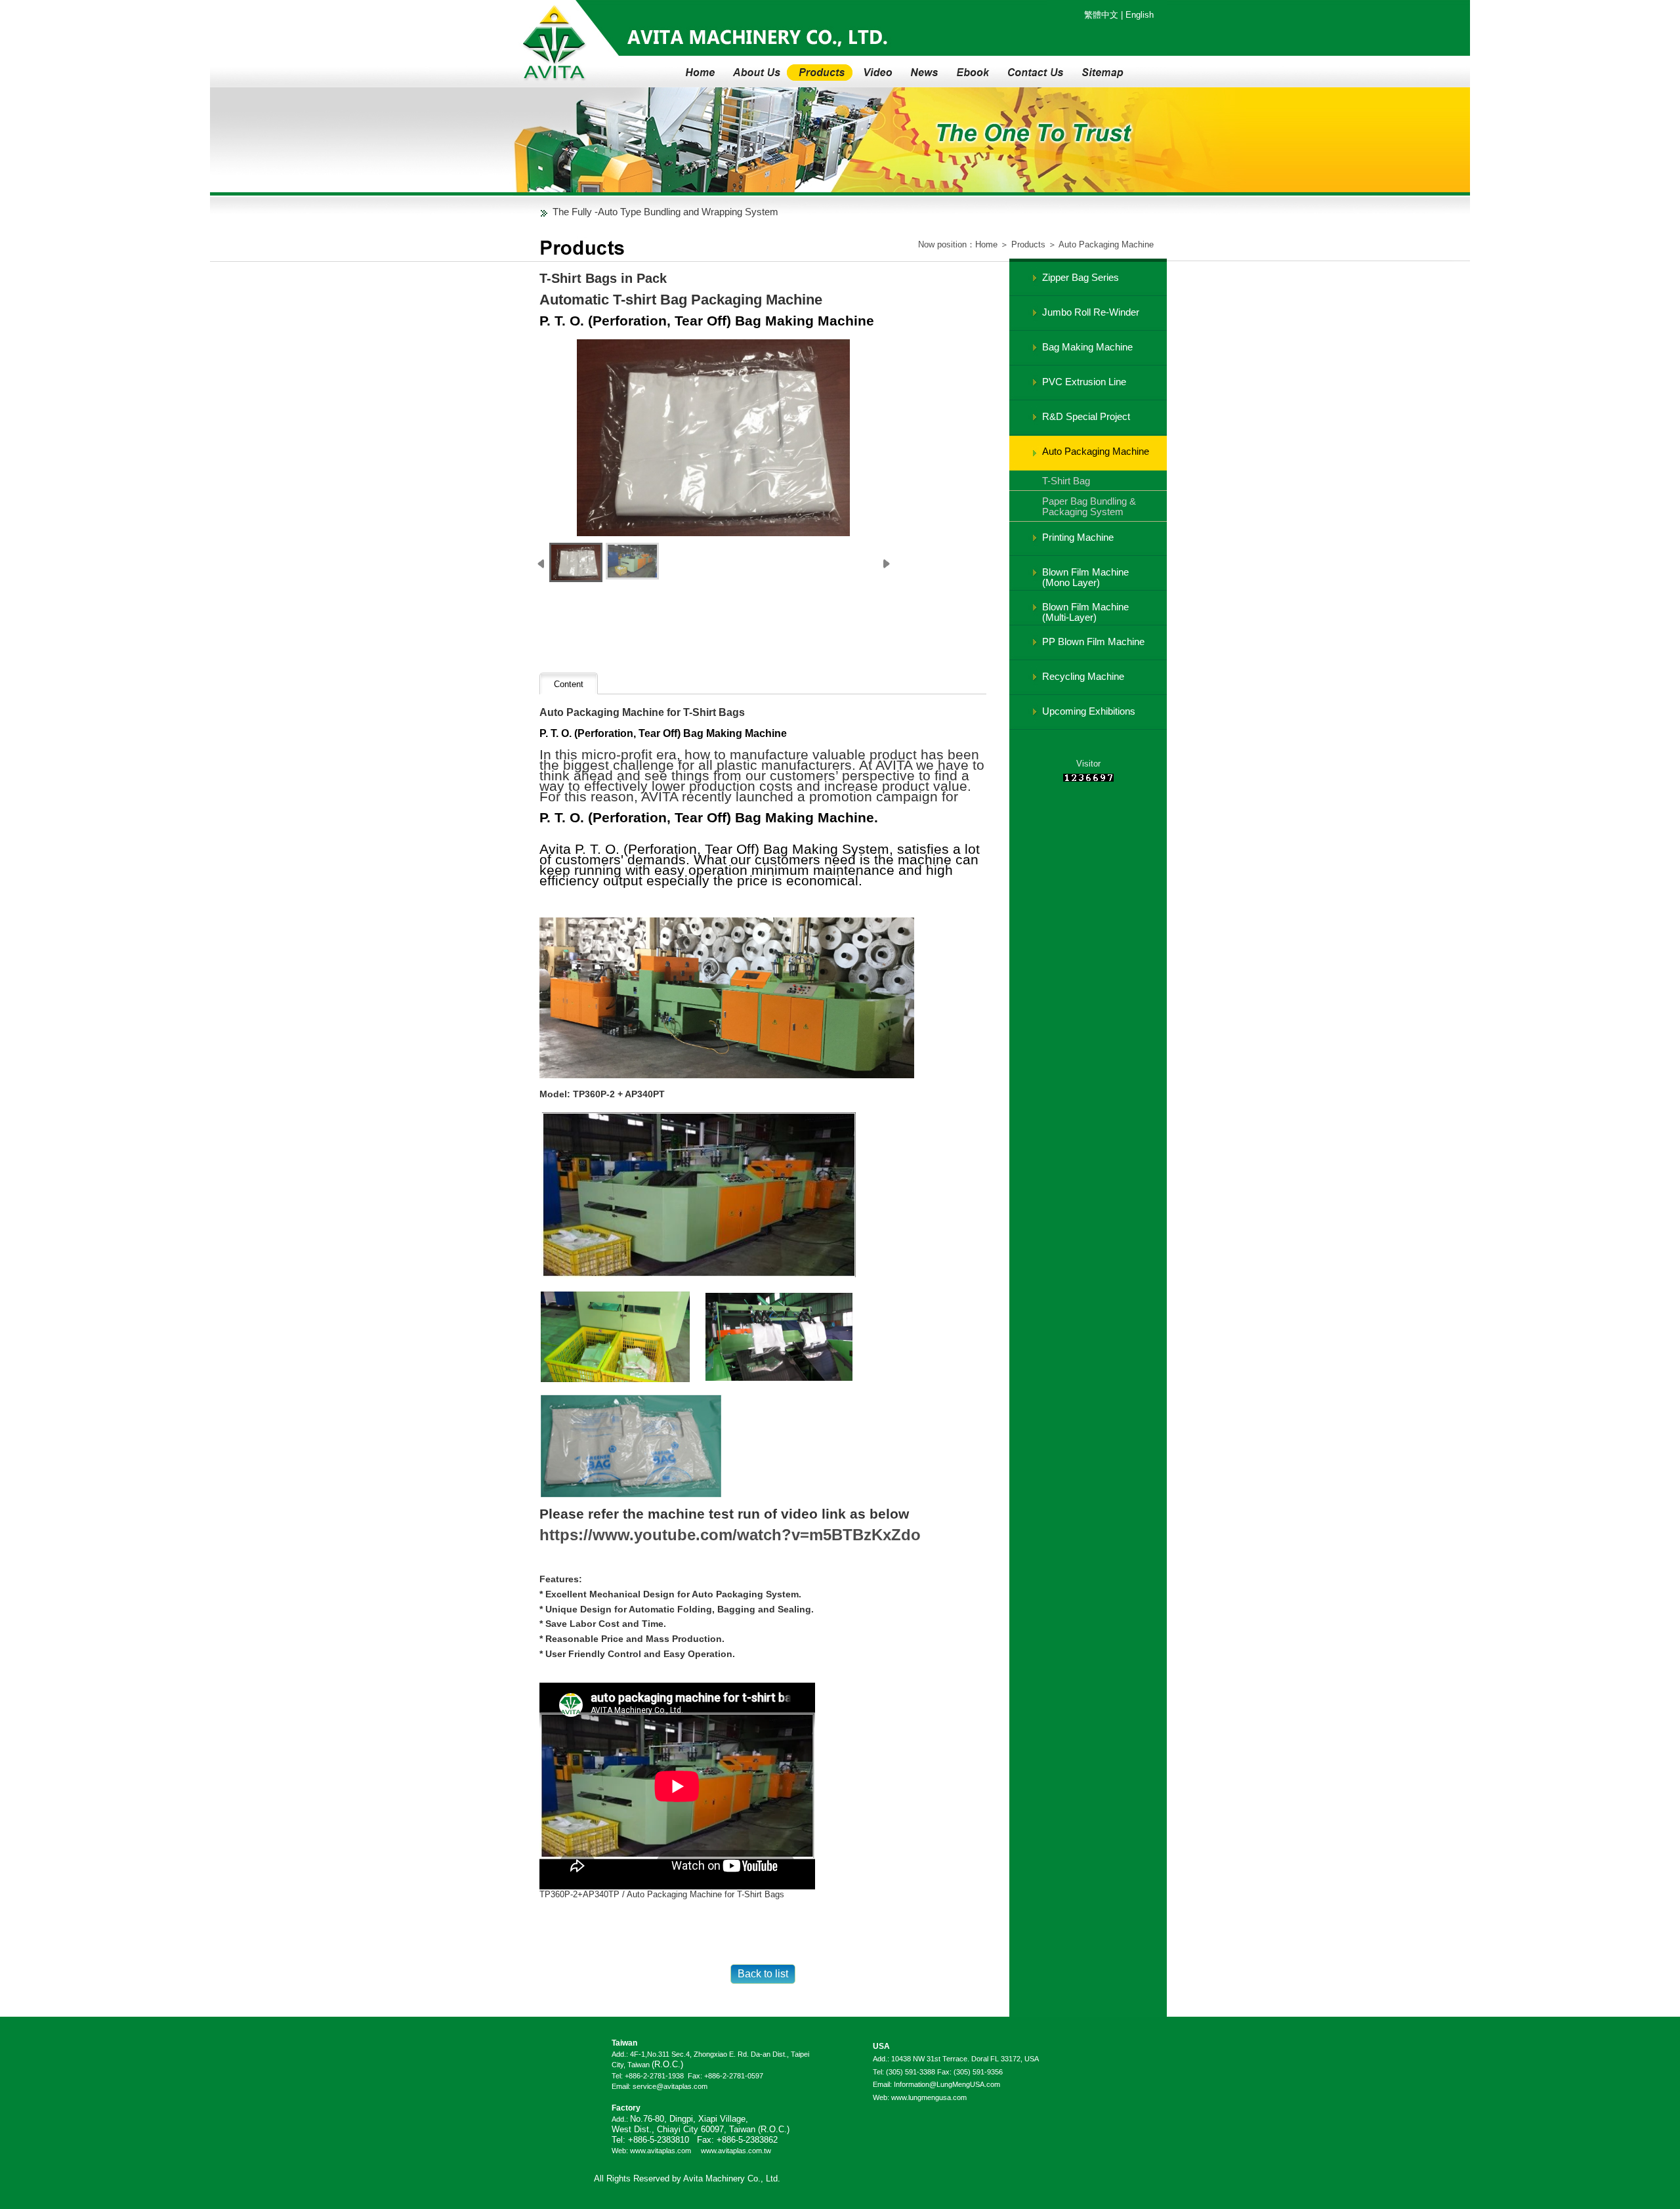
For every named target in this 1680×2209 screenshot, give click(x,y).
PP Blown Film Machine (1093, 642)
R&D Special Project (1086, 416)
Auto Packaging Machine (1106, 244)
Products (1028, 244)
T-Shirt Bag (1066, 481)
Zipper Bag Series (1081, 277)
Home (986, 244)
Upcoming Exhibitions (1089, 711)
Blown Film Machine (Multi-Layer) (1085, 612)
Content (569, 684)
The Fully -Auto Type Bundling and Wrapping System (665, 212)
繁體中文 (1101, 15)
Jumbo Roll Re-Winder (1091, 312)
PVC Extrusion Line (1084, 382)
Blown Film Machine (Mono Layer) (1085, 577)
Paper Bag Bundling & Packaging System (1089, 506)
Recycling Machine (1083, 676)
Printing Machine (1078, 537)
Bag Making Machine (1087, 347)
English (1140, 15)
